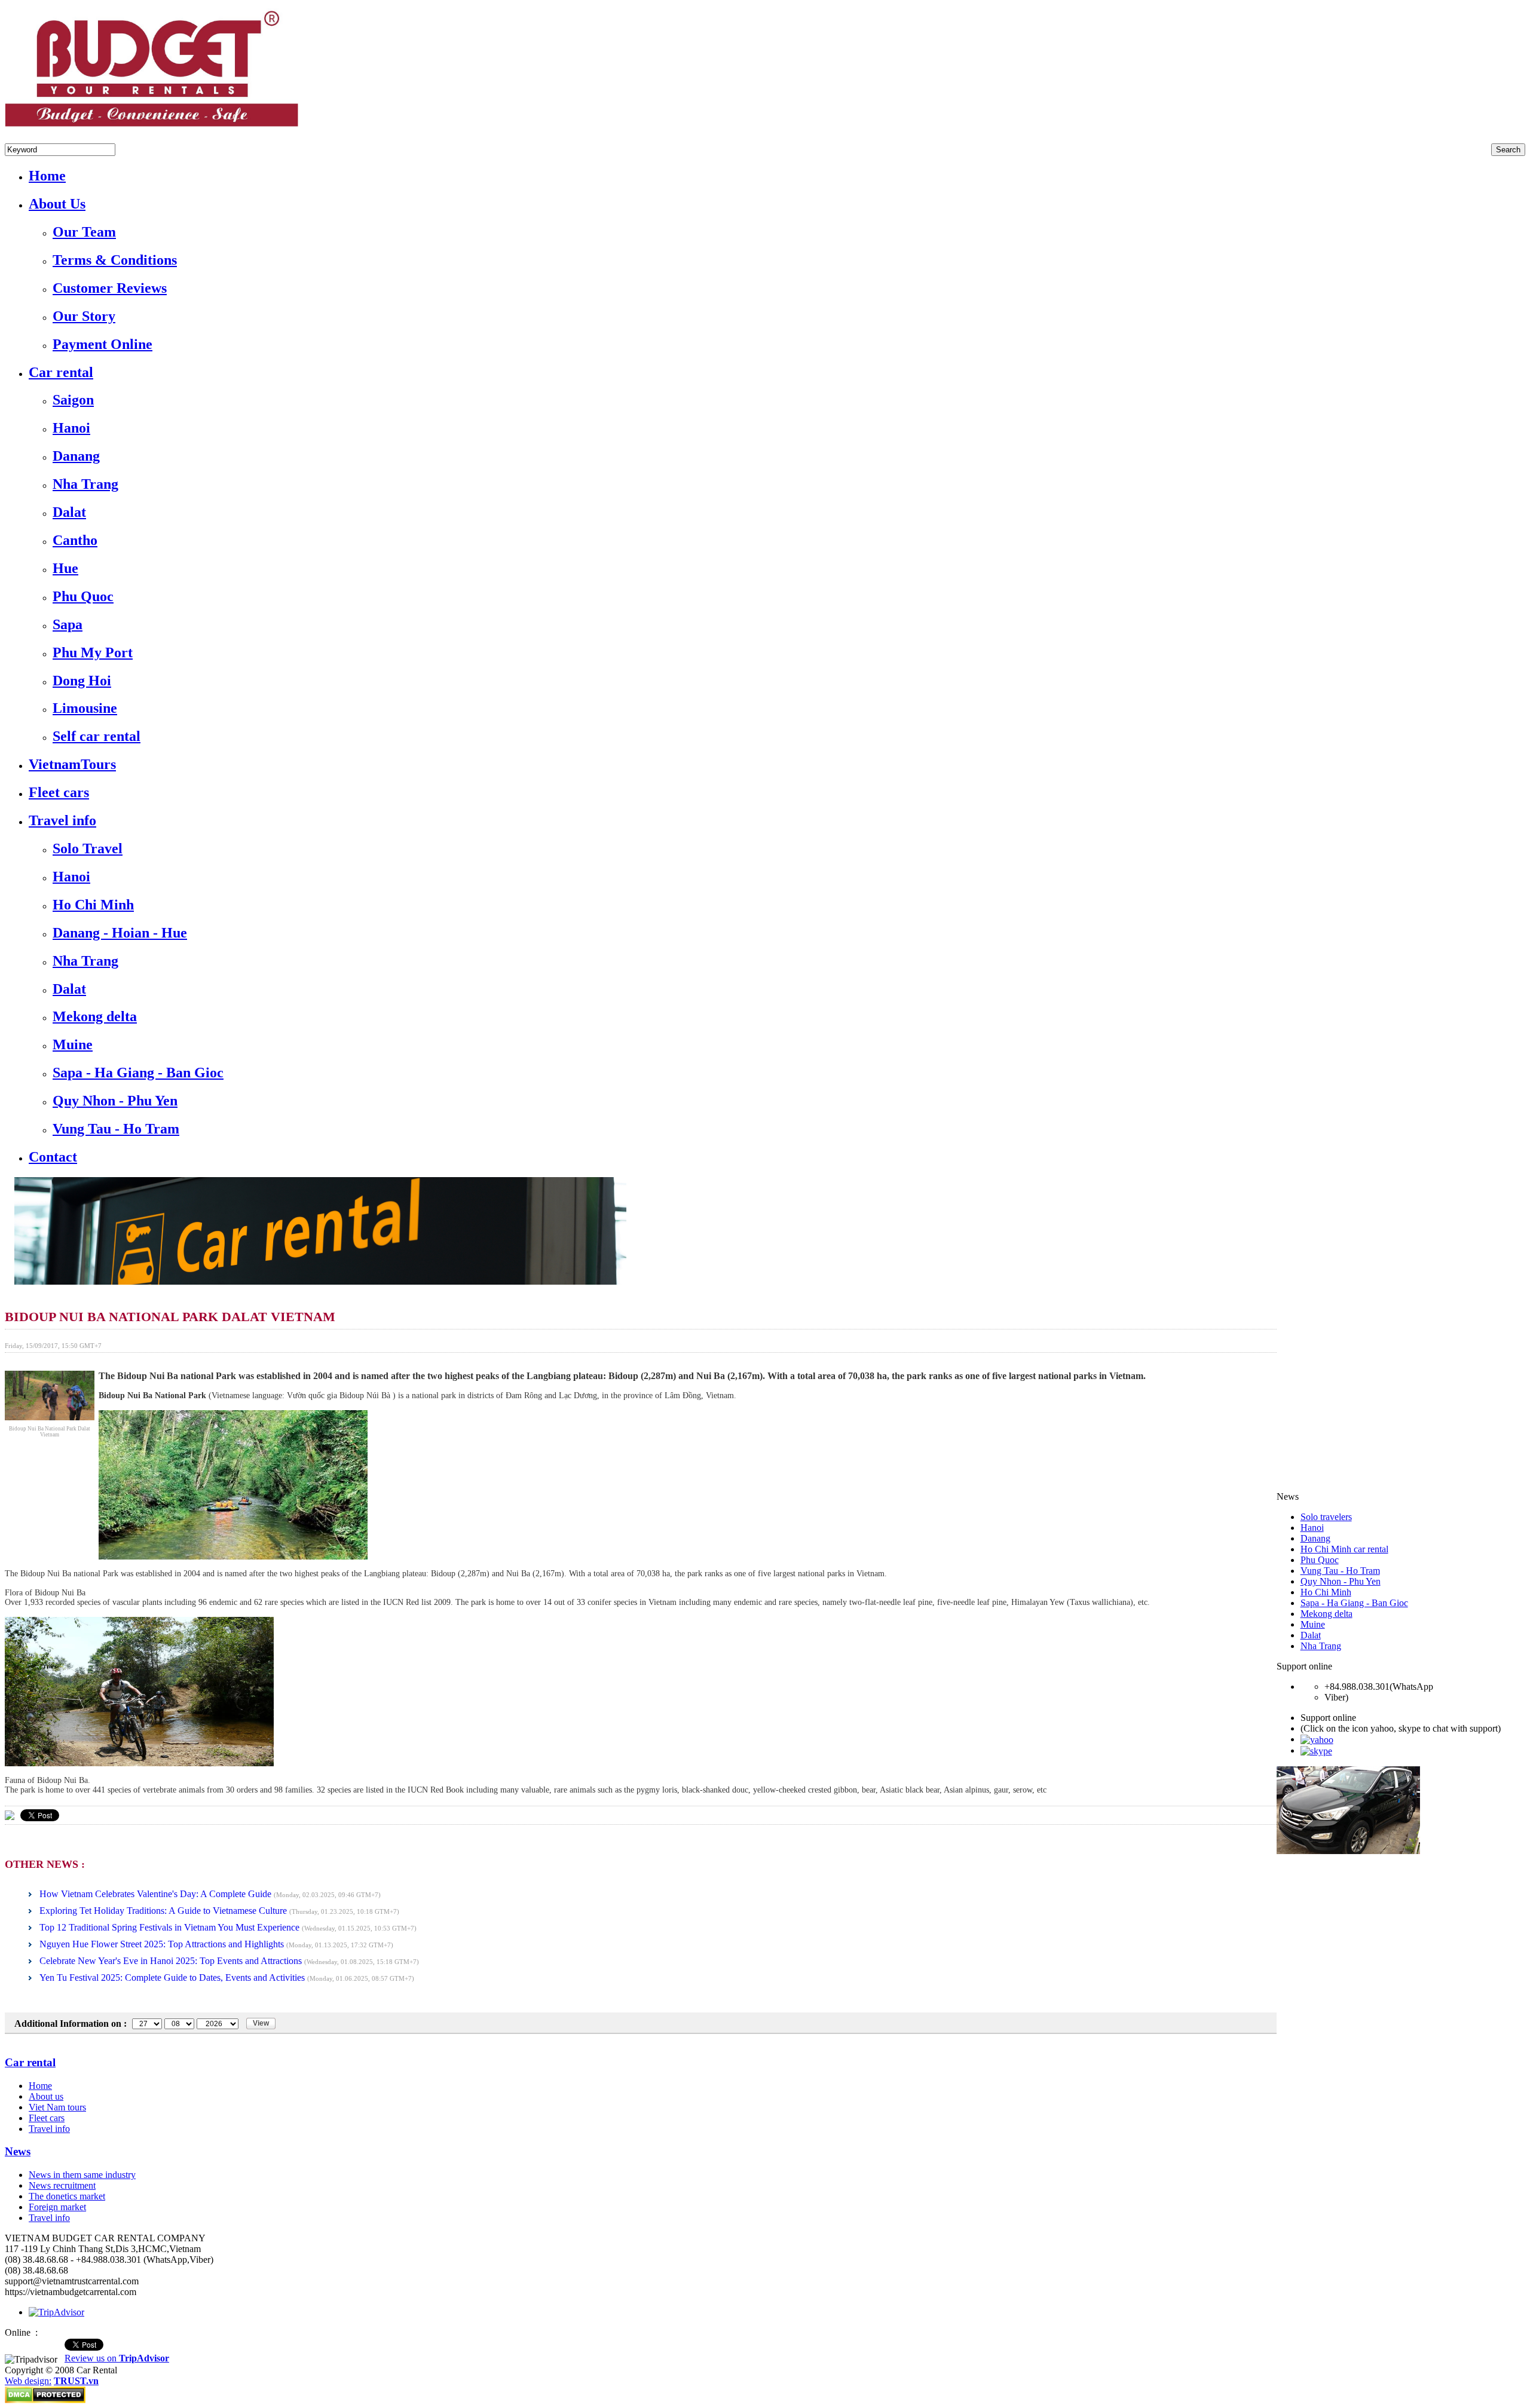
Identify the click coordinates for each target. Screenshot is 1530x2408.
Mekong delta (1326, 1614)
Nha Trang (1321, 1646)
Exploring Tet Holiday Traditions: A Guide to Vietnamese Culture (163, 1911)
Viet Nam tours (57, 2107)
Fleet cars (47, 2118)
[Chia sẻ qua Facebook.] (10, 1815)
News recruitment (62, 2185)
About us (46, 2096)
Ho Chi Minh (1326, 1592)
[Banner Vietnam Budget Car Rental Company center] (316, 1281)
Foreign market (57, 2207)
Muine (1313, 1624)
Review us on (117, 2358)
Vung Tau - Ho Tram (1340, 1571)
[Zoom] (50, 1417)
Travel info (49, 2129)
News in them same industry (82, 2175)
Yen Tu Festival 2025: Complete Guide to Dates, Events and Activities (172, 1977)
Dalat (1311, 1635)
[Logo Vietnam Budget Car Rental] (152, 129)
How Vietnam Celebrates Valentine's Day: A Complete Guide (155, 1894)
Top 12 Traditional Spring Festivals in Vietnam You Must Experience (169, 1927)
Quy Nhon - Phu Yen (1341, 1581)
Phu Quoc (1320, 1560)
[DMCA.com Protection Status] (45, 2400)
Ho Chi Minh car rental (1344, 1549)
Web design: (28, 2381)
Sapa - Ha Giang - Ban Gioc (1354, 1603)
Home (40, 2086)
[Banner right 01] (1348, 1851)
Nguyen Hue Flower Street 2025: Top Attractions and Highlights (162, 1944)
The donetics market (67, 2196)
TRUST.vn (76, 2381)
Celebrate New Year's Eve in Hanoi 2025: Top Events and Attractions (171, 1961)
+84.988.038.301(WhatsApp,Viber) (72, 138)
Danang (1315, 1538)
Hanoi (1312, 1528)
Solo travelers (1326, 1517)
